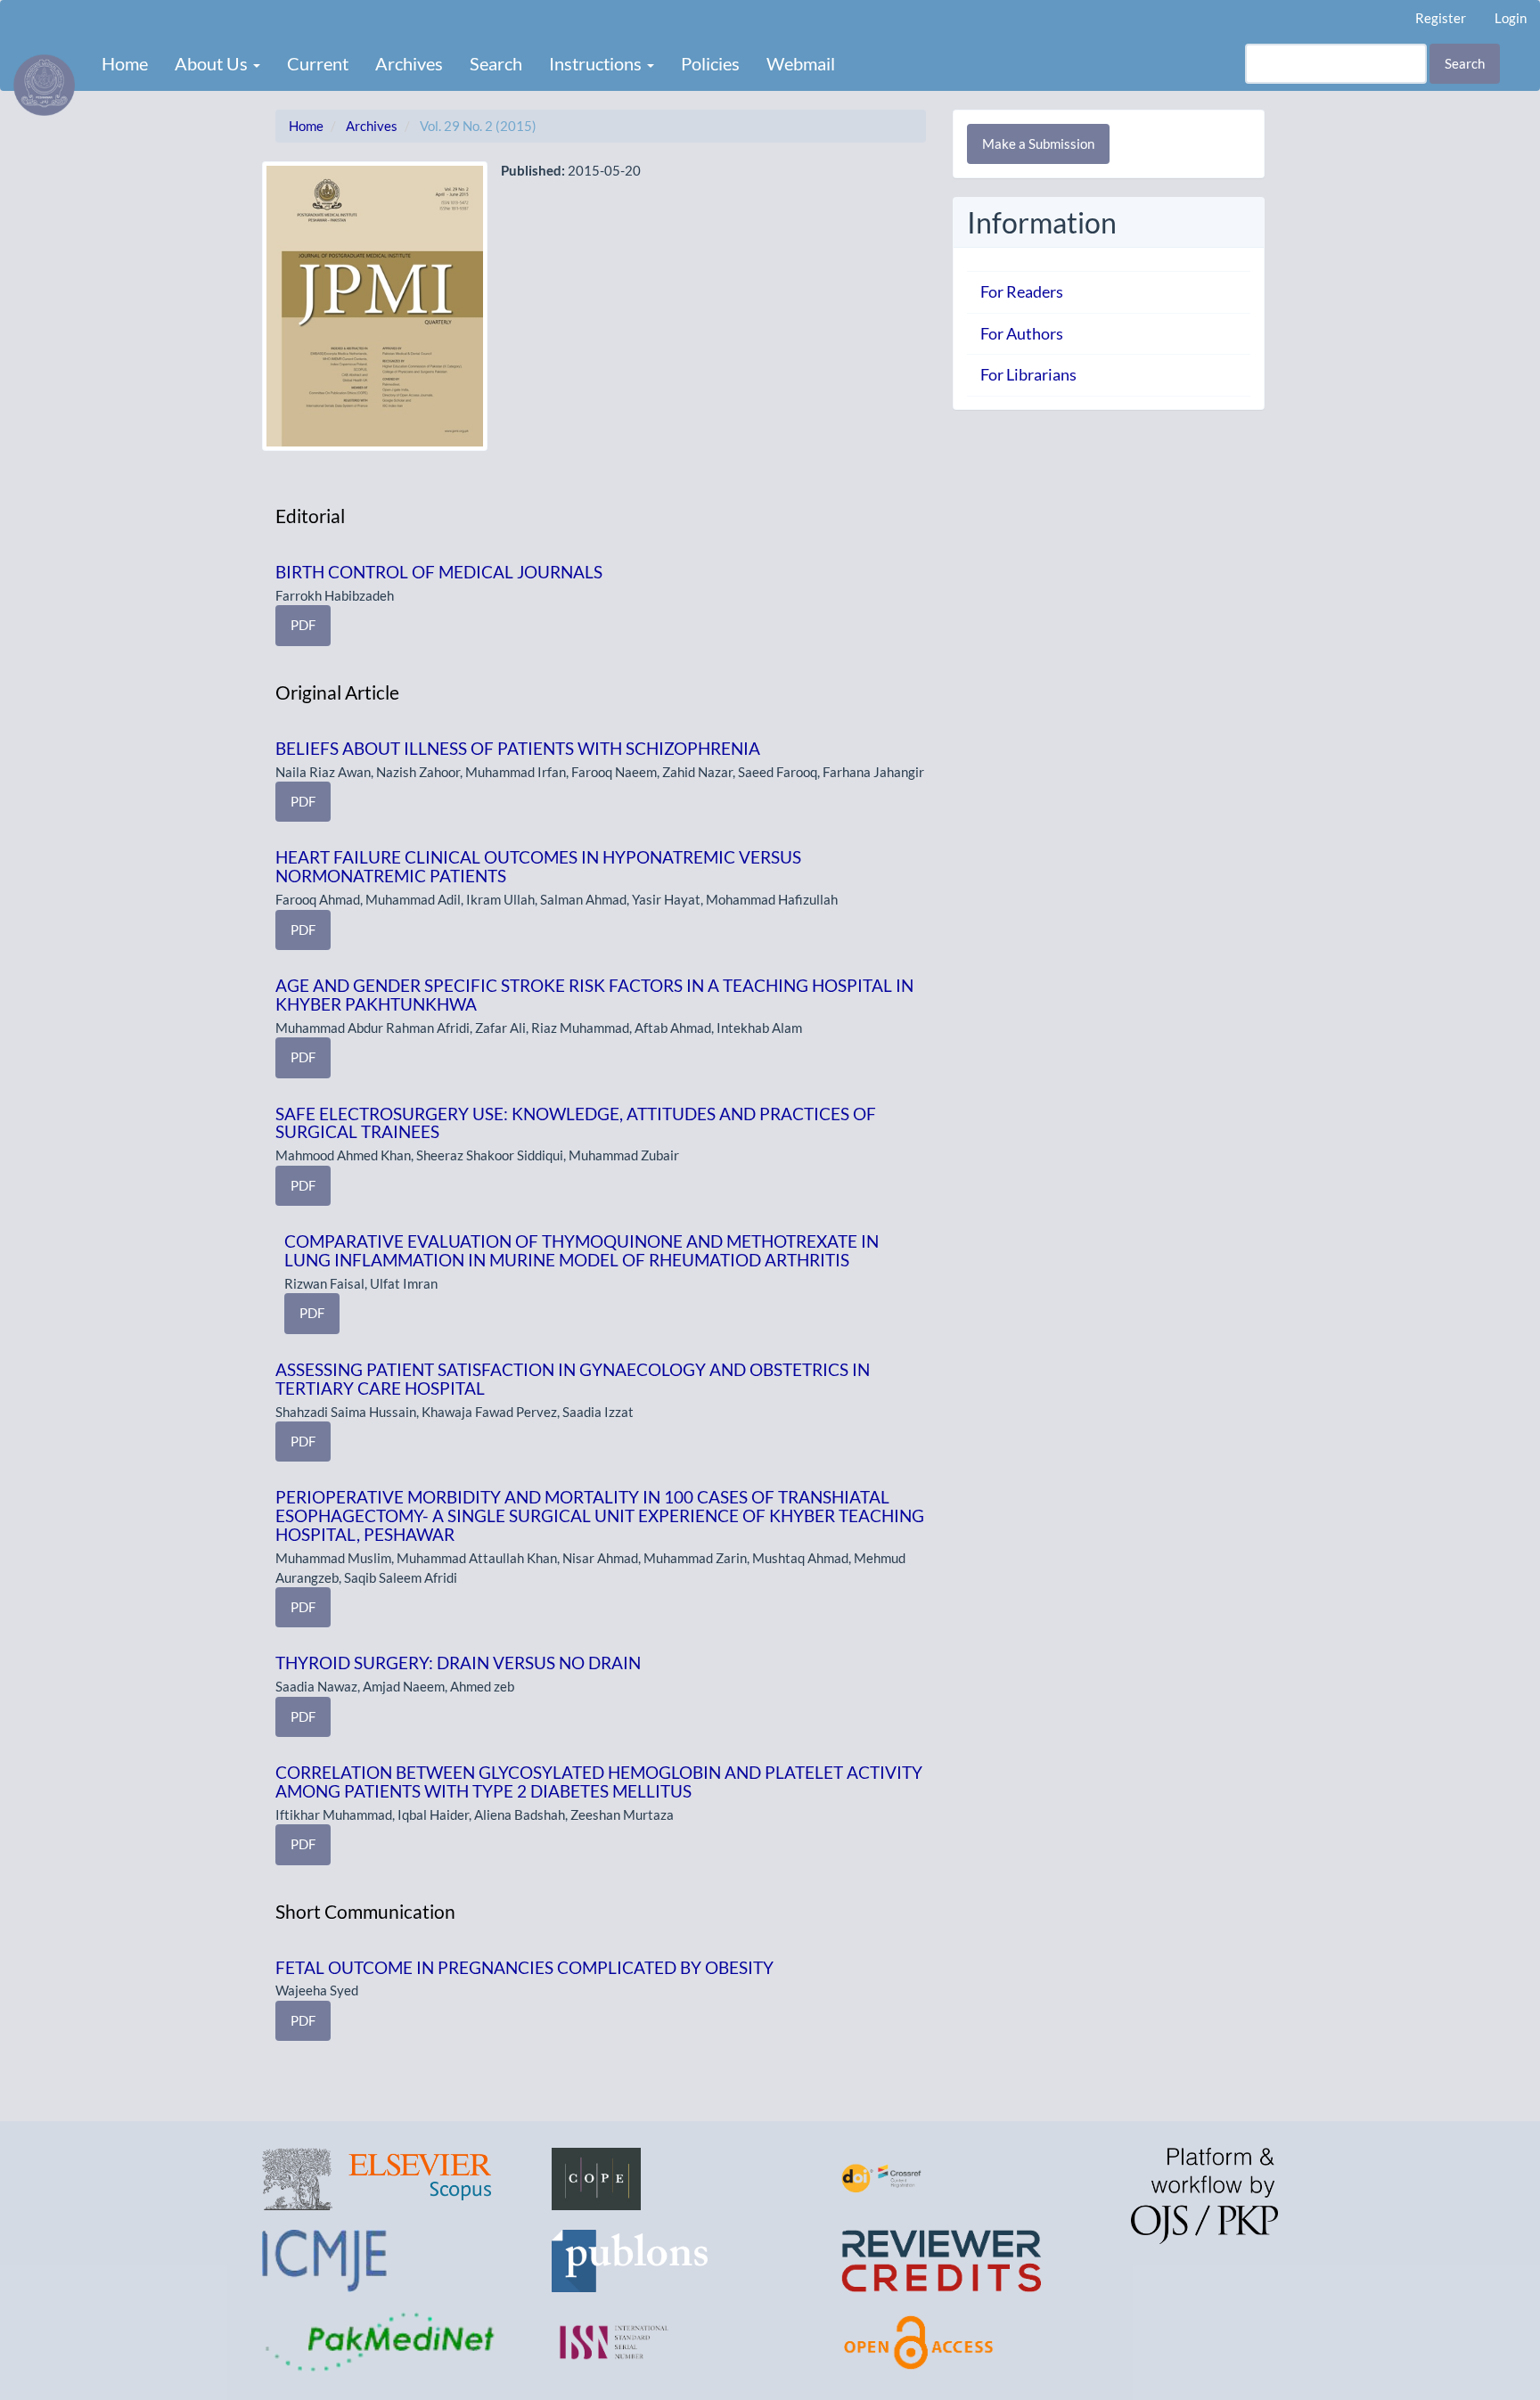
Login (1511, 18)
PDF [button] (303, 625)
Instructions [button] (597, 63)
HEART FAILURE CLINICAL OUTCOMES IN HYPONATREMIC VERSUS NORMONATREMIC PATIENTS (538, 866)
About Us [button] (213, 63)
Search (496, 63)
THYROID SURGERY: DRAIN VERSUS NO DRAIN (458, 1663)
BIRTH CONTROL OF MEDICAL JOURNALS (439, 572)
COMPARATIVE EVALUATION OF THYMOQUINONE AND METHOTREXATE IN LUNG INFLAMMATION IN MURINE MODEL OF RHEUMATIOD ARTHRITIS (582, 1250)
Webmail (801, 63)
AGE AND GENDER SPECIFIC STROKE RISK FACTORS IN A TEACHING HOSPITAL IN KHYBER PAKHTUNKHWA (594, 995)
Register (1441, 18)
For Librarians (1028, 374)
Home (125, 63)
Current (318, 63)
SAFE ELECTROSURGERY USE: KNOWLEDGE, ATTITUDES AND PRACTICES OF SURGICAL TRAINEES (576, 1123)
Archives (409, 63)
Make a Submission (1038, 143)
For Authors (1022, 333)
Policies (710, 63)
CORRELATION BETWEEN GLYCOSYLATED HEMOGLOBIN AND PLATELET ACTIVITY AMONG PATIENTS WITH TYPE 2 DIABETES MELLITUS (599, 1782)
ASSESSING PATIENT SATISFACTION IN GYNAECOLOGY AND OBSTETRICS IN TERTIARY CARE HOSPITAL (573, 1379)
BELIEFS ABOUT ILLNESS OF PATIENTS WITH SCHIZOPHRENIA (518, 748)
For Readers (1022, 291)
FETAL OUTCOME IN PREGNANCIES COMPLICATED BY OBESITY (524, 1967)
